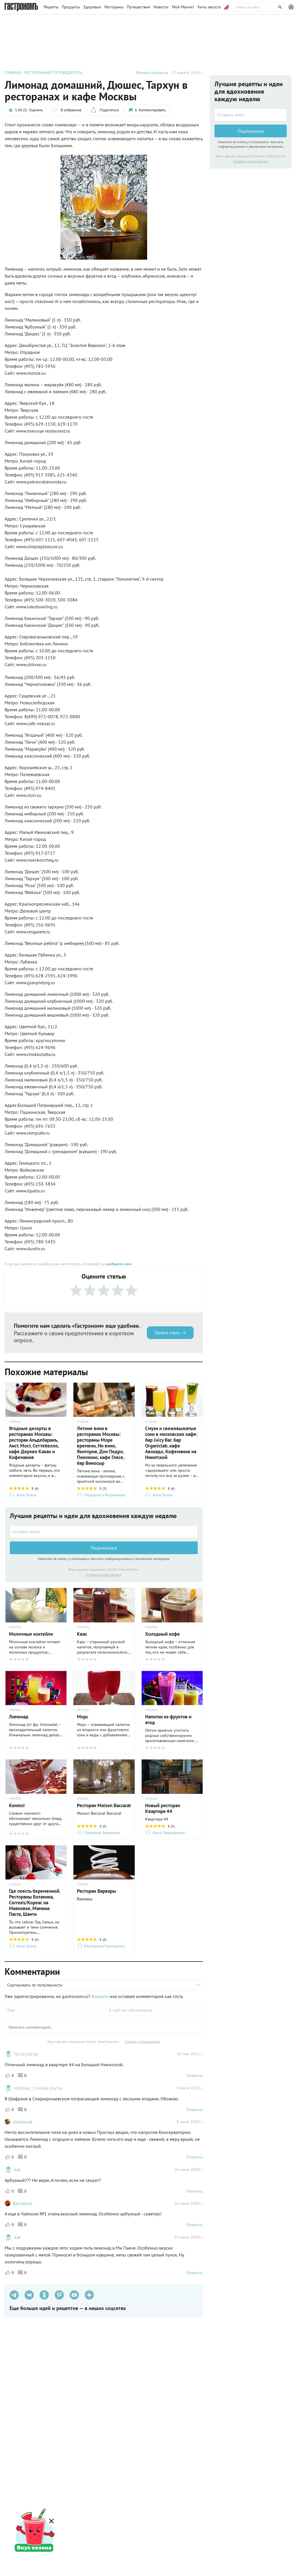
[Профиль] (292, 7)
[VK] (29, 2295)
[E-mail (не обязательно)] (155, 2010)
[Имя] (53, 2010)
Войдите (100, 1996)
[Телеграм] (14, 2295)
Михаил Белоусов (152, 73)
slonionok (23, 2122)
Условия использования (104, 1575)
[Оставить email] (104, 1532)
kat (17, 2169)
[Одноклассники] (44, 2295)
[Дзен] (89, 2295)
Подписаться (104, 1548)
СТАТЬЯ (15, 1422)
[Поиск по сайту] (260, 7)
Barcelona (23, 2203)
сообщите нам (118, 1264)
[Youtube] (74, 2295)
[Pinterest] (59, 2295)
